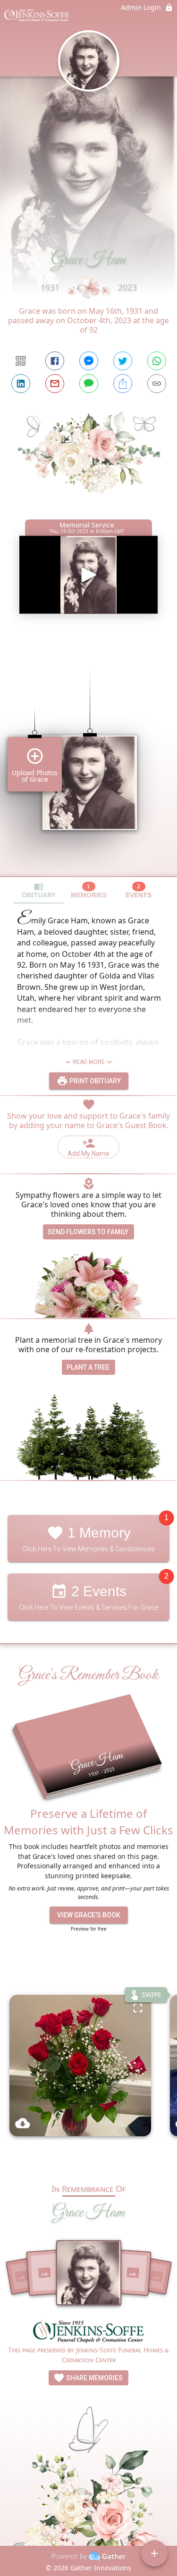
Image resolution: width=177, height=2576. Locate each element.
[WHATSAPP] (157, 361)
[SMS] (89, 384)
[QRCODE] (21, 361)
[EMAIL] (55, 384)
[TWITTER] (123, 361)
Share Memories (94, 2378)
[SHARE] (123, 384)
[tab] (39, 891)
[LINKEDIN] (21, 384)
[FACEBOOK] (55, 361)
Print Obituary (94, 1081)
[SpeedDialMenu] (154, 2553)
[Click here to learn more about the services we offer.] (89, 2333)
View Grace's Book (89, 1915)
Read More (89, 1062)
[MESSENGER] (89, 361)
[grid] (88, 757)
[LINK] (157, 384)
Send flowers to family (88, 1232)
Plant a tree (88, 1367)
